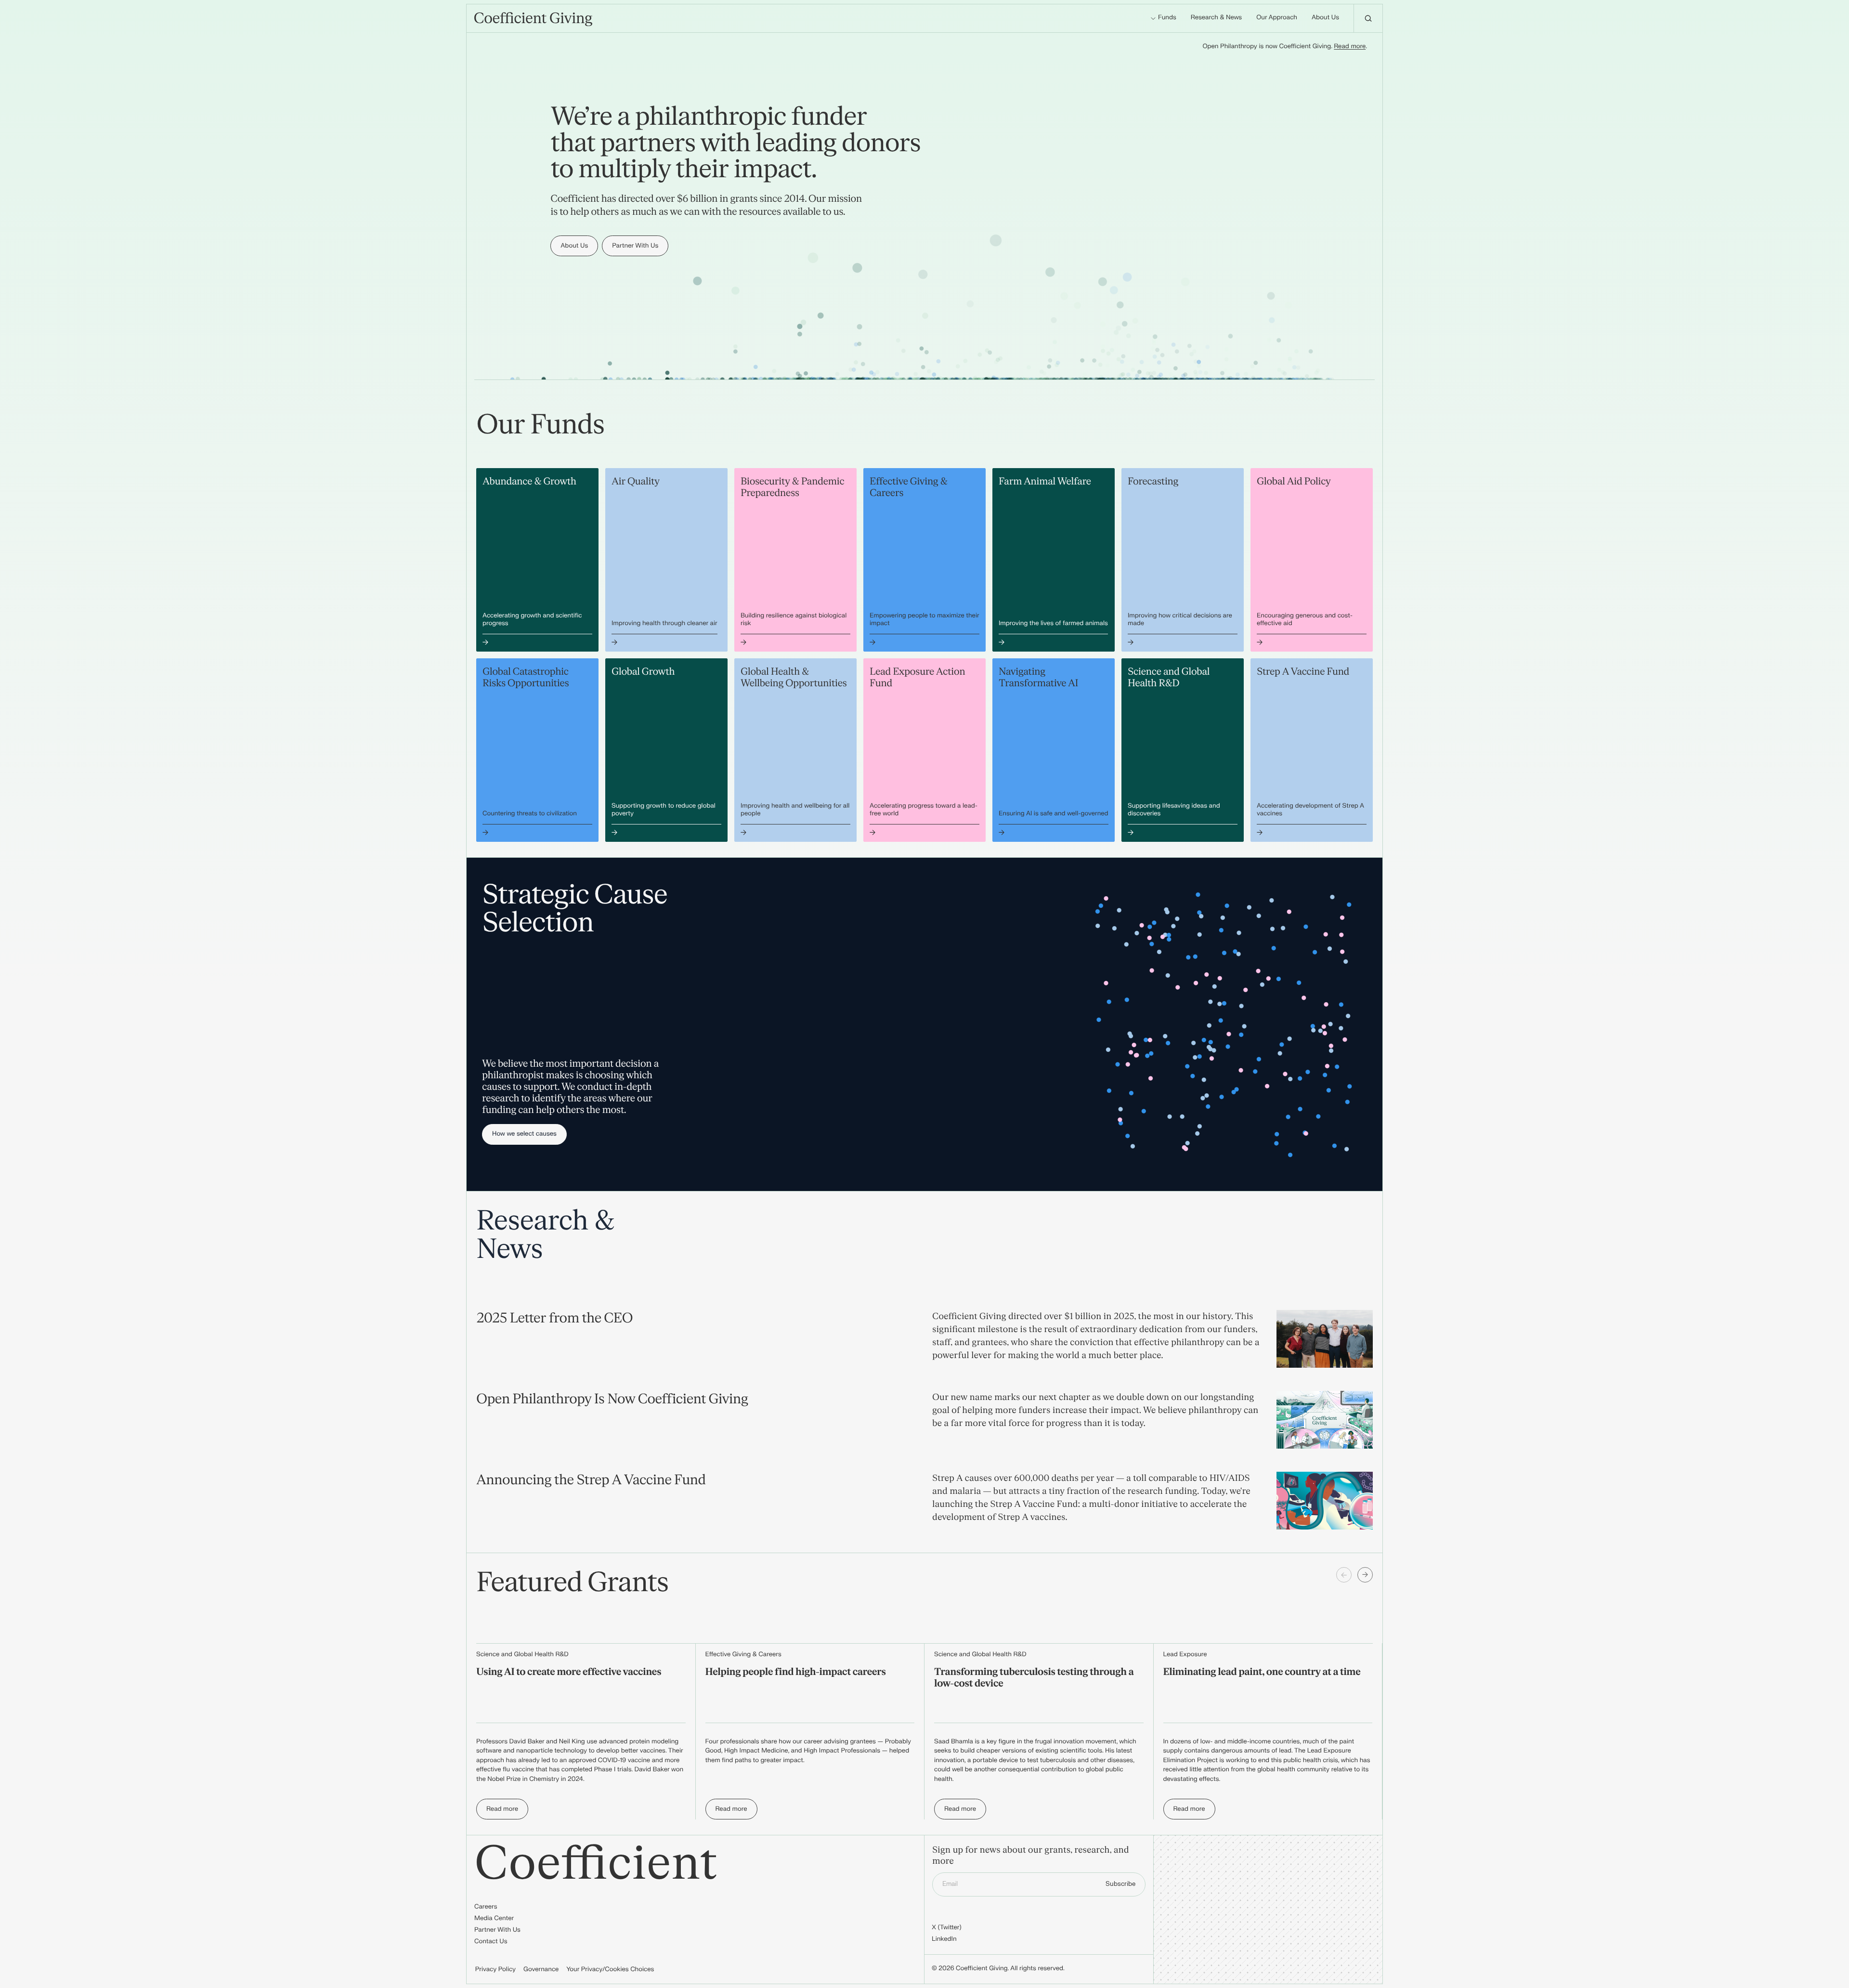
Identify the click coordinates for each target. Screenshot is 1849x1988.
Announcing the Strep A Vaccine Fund (591, 1480)
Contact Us (491, 1942)
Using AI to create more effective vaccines (569, 1672)
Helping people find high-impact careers (796, 1672)
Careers (486, 1907)
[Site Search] (1368, 18)
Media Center (494, 1919)
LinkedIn (944, 1939)
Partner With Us (497, 1930)
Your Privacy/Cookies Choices (610, 1970)
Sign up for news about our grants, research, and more (1031, 1856)
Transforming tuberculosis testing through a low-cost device (1034, 1678)
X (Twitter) (947, 1928)
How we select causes (524, 1134)
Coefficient (596, 1864)
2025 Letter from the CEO (554, 1318)
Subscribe (1120, 1884)
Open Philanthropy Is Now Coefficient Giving (612, 1399)
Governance (541, 1970)
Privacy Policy (495, 1970)
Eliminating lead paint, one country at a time (1262, 1672)
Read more (1350, 47)
